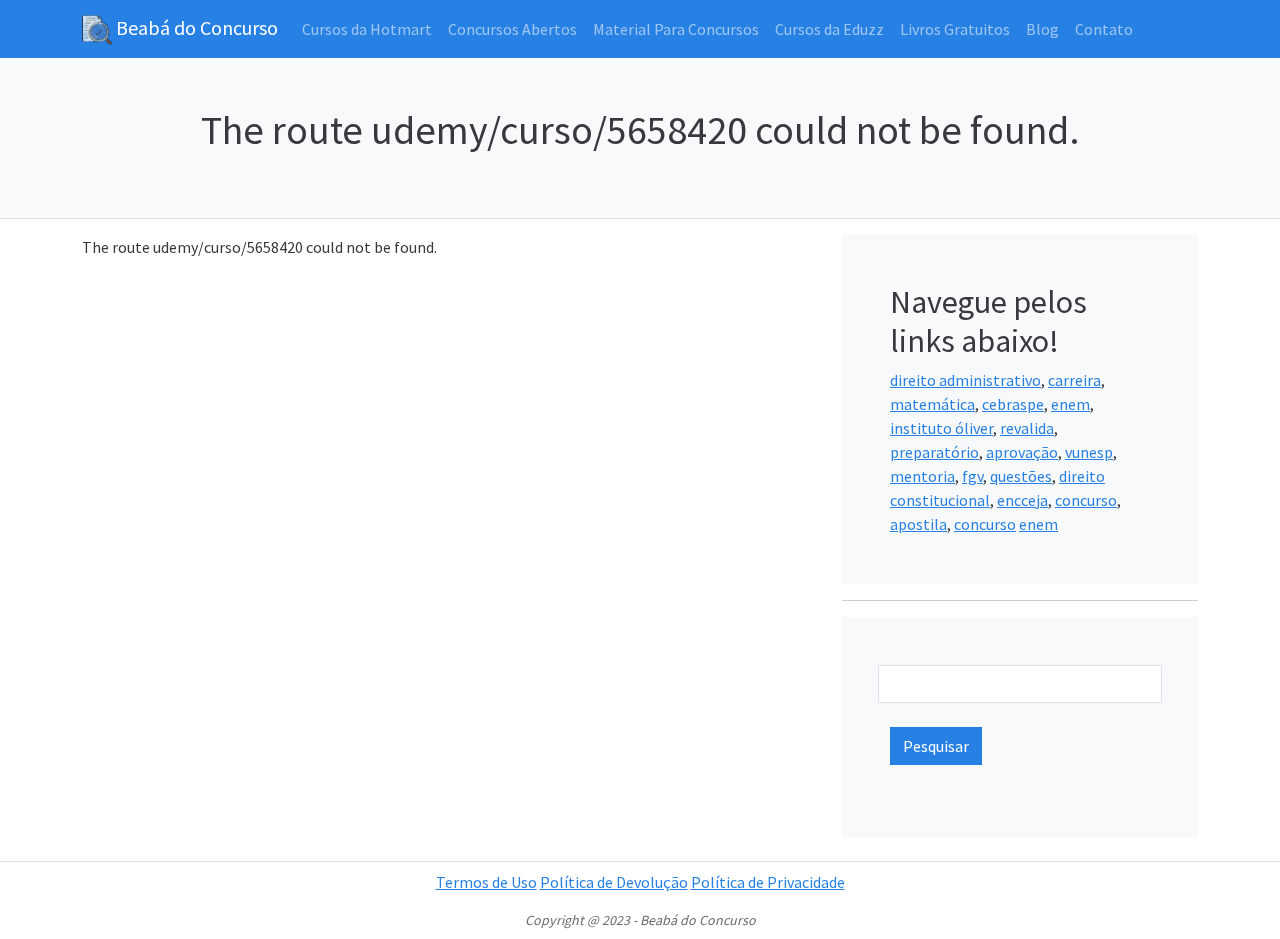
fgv (972, 476)
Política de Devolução (614, 882)
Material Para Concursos (676, 29)
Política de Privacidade (768, 882)
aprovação (1022, 452)
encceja (1022, 500)
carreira (1074, 380)
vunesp (1089, 452)
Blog (1042, 29)
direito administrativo (965, 380)
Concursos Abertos (512, 29)
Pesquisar (936, 746)
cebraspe (1013, 404)
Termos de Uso (486, 882)
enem (1070, 404)
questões (1021, 476)
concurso (1086, 500)
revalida (1027, 428)
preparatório (934, 452)
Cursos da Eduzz (829, 29)
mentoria (922, 476)
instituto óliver (941, 428)
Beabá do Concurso (195, 27)
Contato (1104, 29)
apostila (918, 524)
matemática (932, 404)
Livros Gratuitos (955, 29)
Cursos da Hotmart (367, 29)
